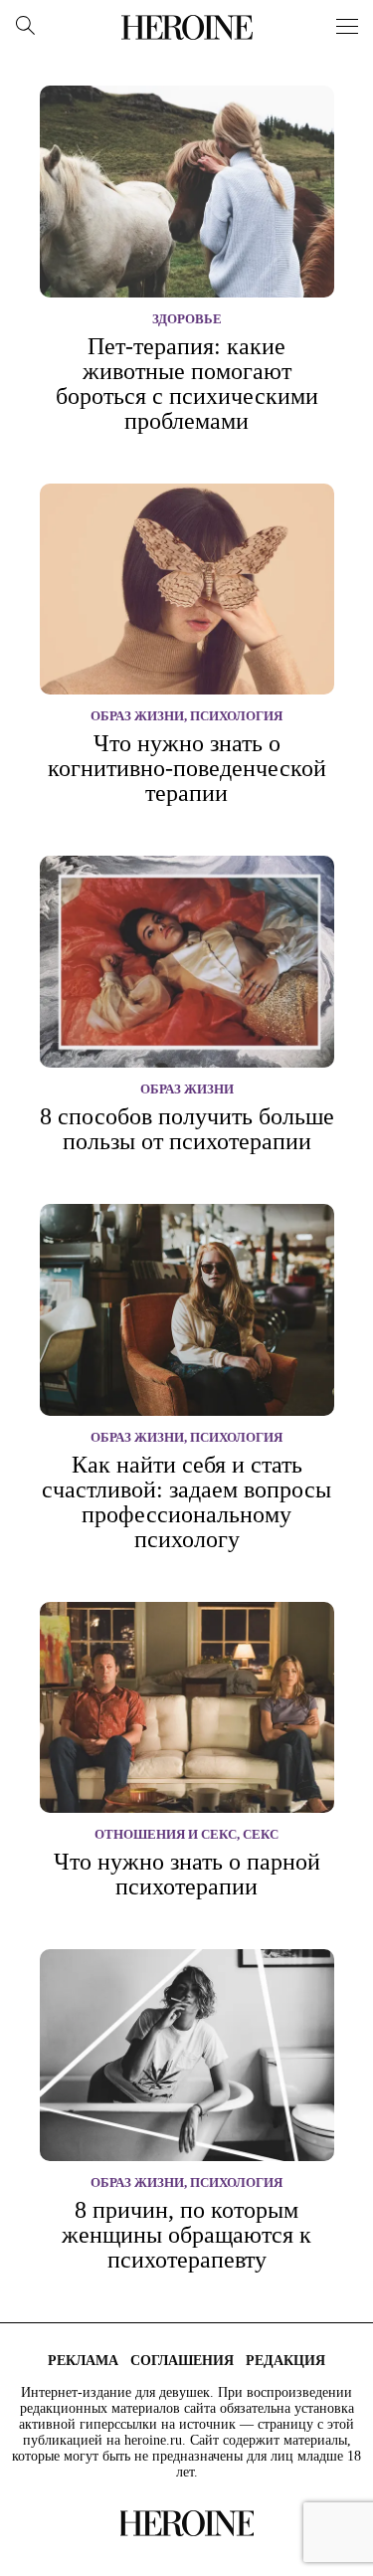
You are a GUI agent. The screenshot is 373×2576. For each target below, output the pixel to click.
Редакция (285, 2361)
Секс (261, 1834)
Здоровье (187, 319)
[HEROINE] (187, 27)
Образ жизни (137, 716)
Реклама (83, 2361)
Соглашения (182, 2361)
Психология (236, 716)
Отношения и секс (166, 1834)
